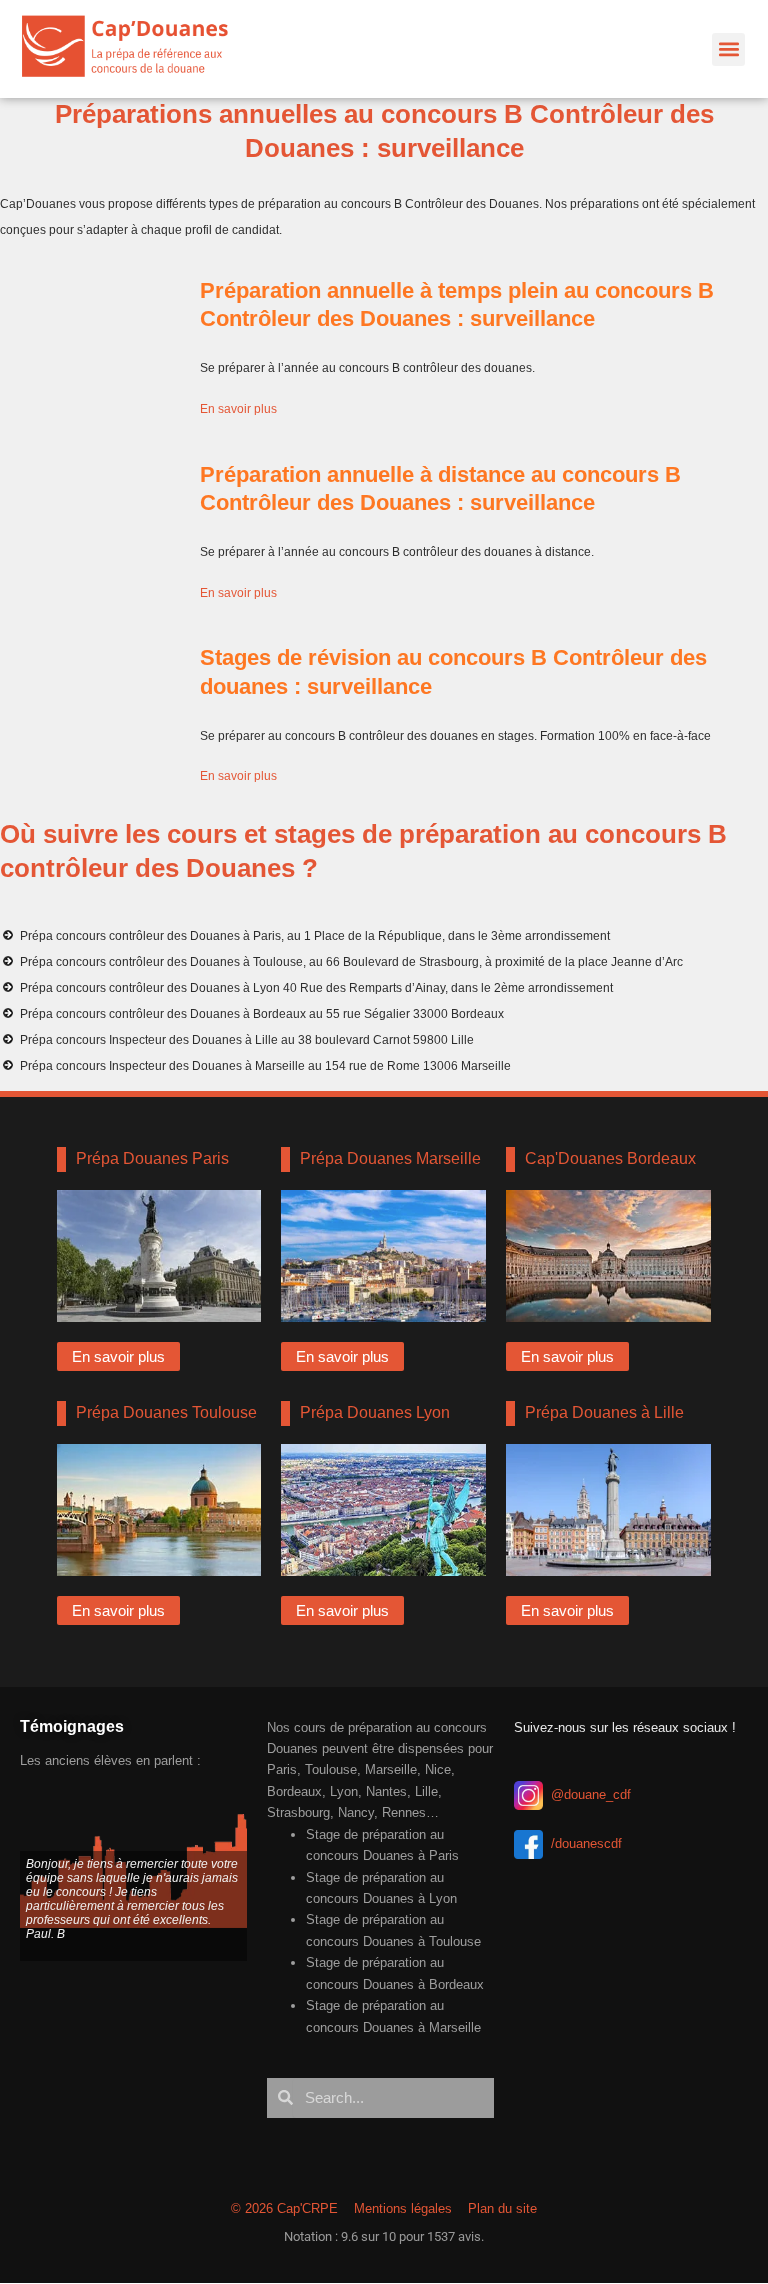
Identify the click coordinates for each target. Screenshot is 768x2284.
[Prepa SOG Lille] (608, 1510)
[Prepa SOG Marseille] (383, 1256)
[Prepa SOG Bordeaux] (608, 1256)
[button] (728, 49)
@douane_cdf (591, 1794)
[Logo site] (134, 49)
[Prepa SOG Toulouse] (159, 1510)
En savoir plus (238, 409)
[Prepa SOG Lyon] (383, 1510)
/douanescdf (586, 1843)
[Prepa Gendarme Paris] (159, 1256)
